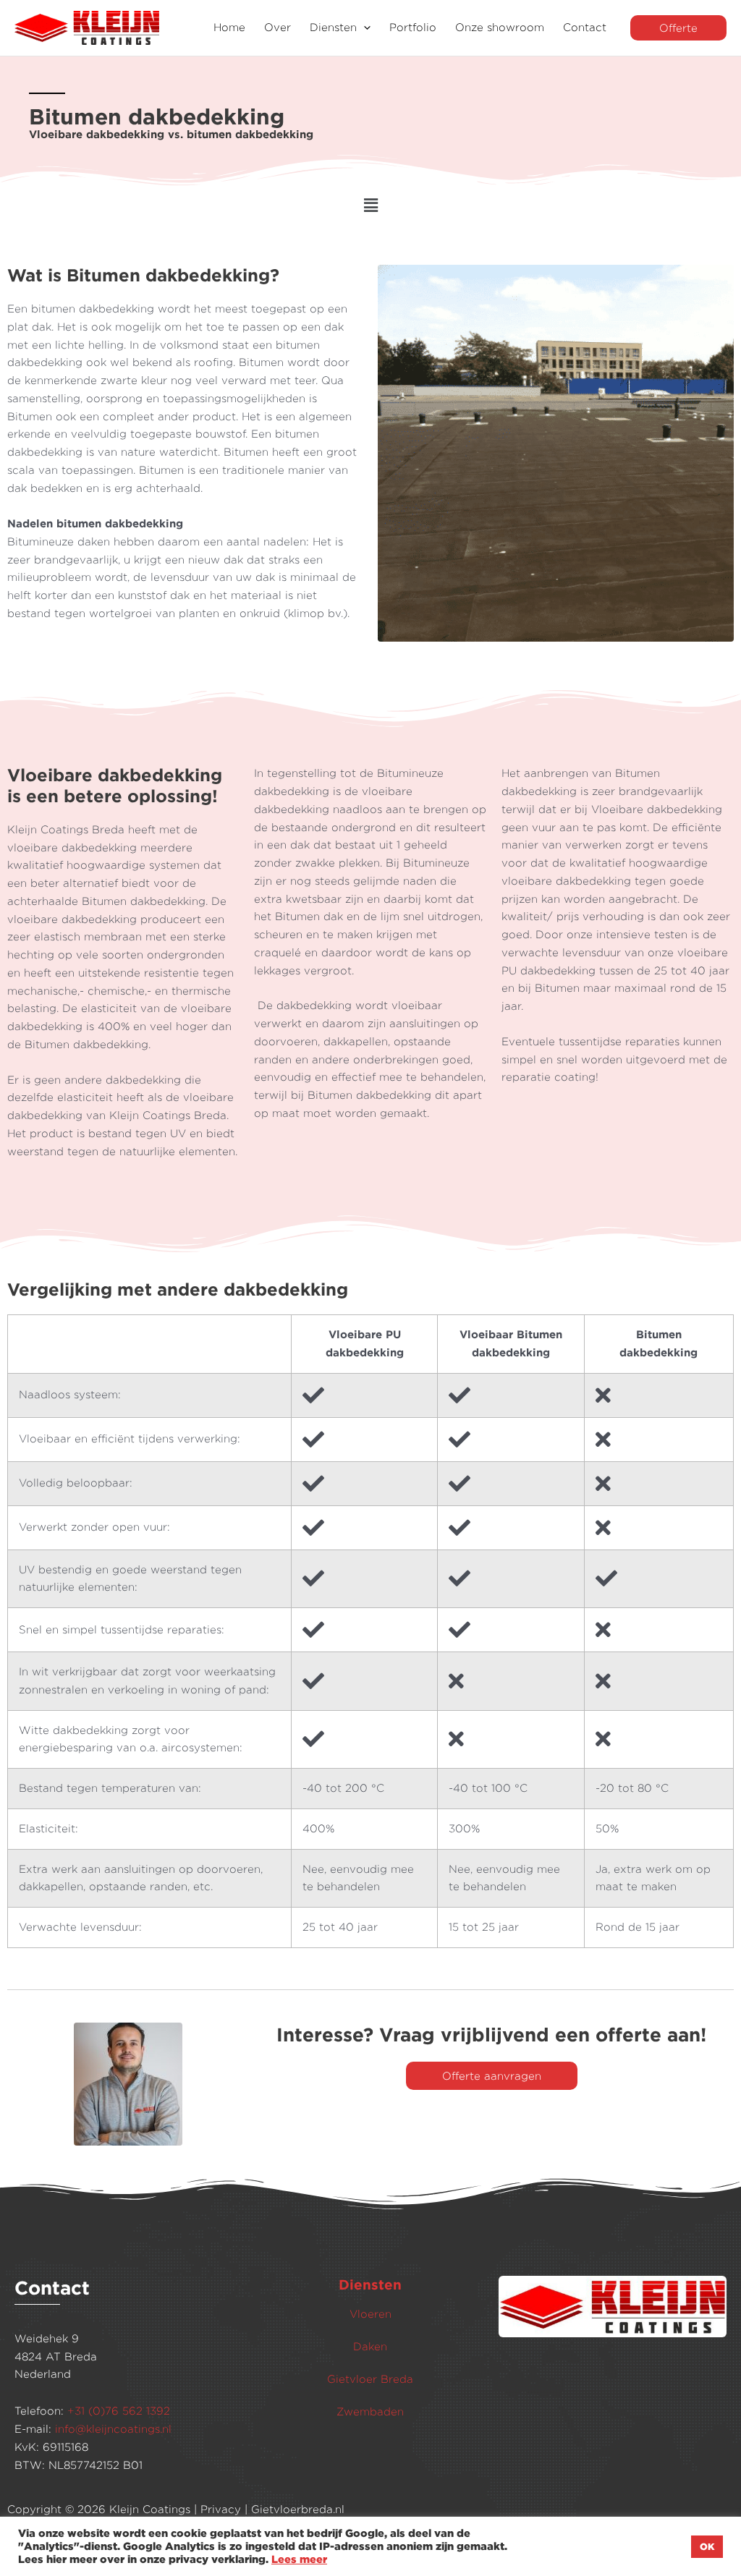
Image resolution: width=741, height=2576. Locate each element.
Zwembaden (370, 2411)
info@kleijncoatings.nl (113, 2429)
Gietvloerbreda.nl (298, 2509)
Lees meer (299, 2559)
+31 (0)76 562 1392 (119, 2411)
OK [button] (707, 2546)
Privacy (221, 2509)
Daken (370, 2346)
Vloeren (370, 2314)
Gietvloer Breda (370, 2379)
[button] (364, 28)
